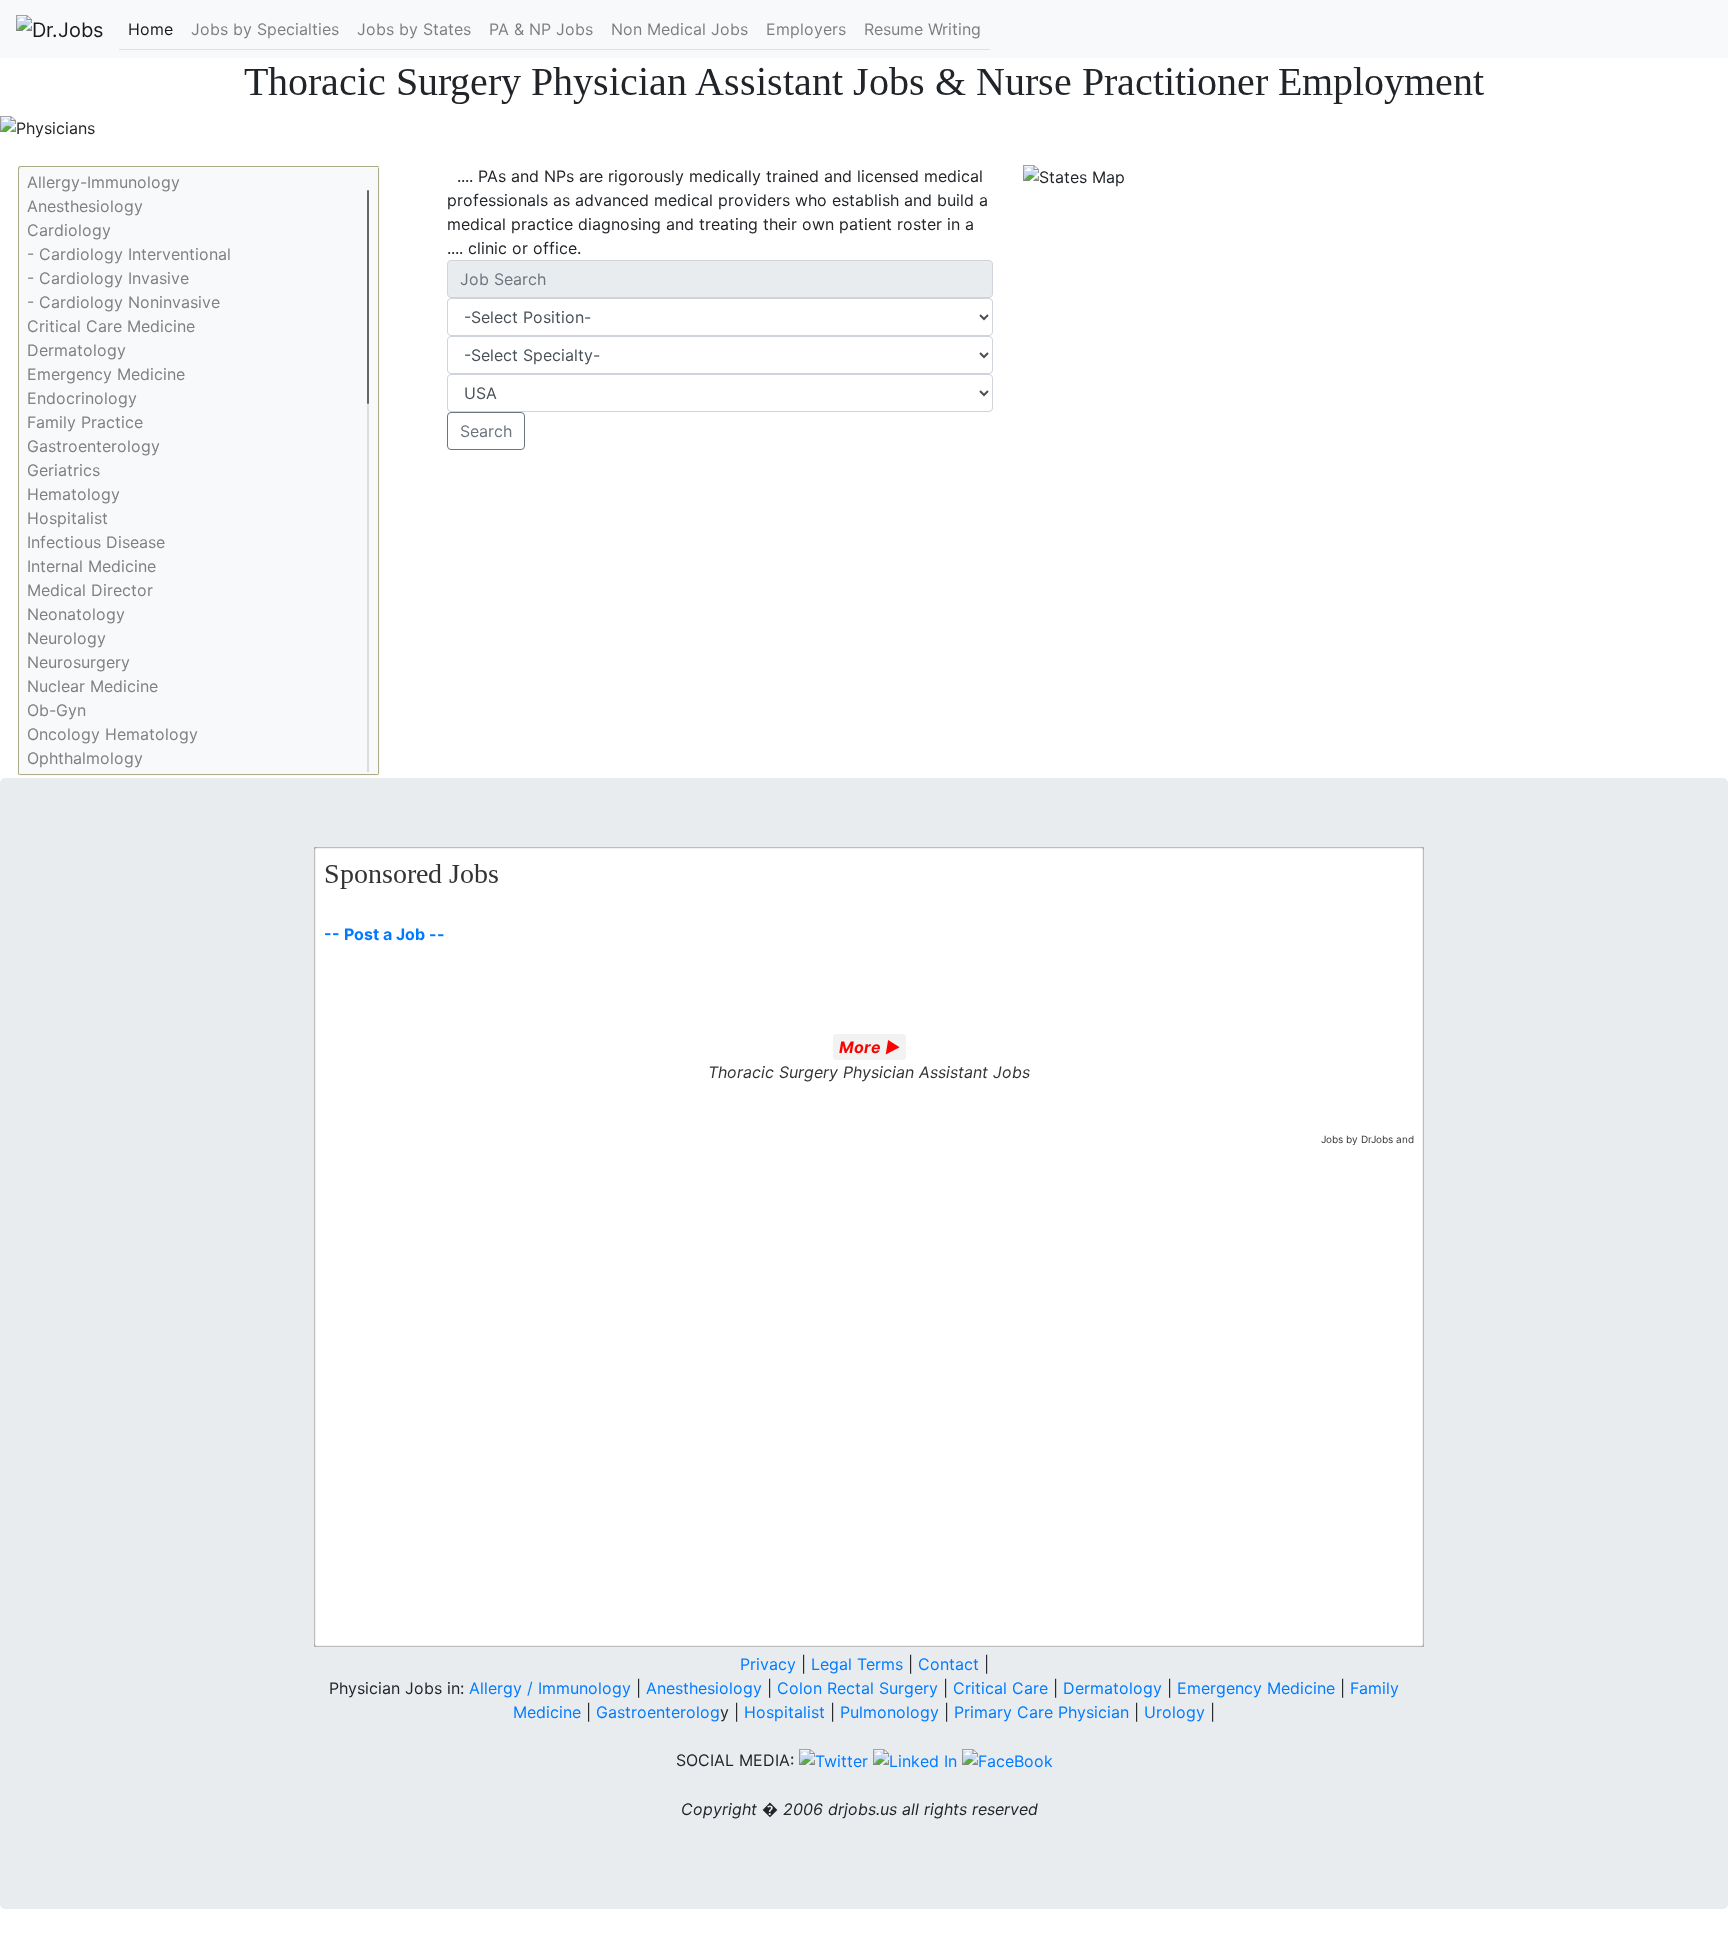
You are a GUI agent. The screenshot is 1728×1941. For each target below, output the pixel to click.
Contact (948, 1664)
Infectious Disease (96, 542)
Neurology (66, 638)
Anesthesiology (85, 206)
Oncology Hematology (112, 734)
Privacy (768, 1664)
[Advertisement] (720, 614)
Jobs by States (414, 29)
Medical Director (90, 590)
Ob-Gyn (56, 710)
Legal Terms (857, 1664)
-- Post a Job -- (384, 934)
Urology (1174, 1712)
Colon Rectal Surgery (857, 1688)
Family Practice (85, 422)
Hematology (73, 494)
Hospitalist (67, 518)
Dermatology (76, 350)
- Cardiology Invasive (108, 278)
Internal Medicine (91, 566)
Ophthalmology (85, 758)
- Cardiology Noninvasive (123, 302)
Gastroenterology (93, 446)
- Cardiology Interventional (129, 254)
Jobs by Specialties (265, 29)
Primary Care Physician (1044, 1712)
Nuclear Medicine (92, 686)
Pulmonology (892, 1712)
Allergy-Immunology (103, 182)
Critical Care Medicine (111, 326)
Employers (806, 29)
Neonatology (76, 614)
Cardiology (69, 230)
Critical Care (1000, 1688)
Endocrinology (82, 398)
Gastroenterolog (658, 1712)
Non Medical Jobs (679, 29)
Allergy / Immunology (550, 1688)
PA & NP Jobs (541, 29)
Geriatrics (63, 470)
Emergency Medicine (106, 374)
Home (150, 29)
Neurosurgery (78, 662)
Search (486, 431)
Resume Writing (922, 29)
